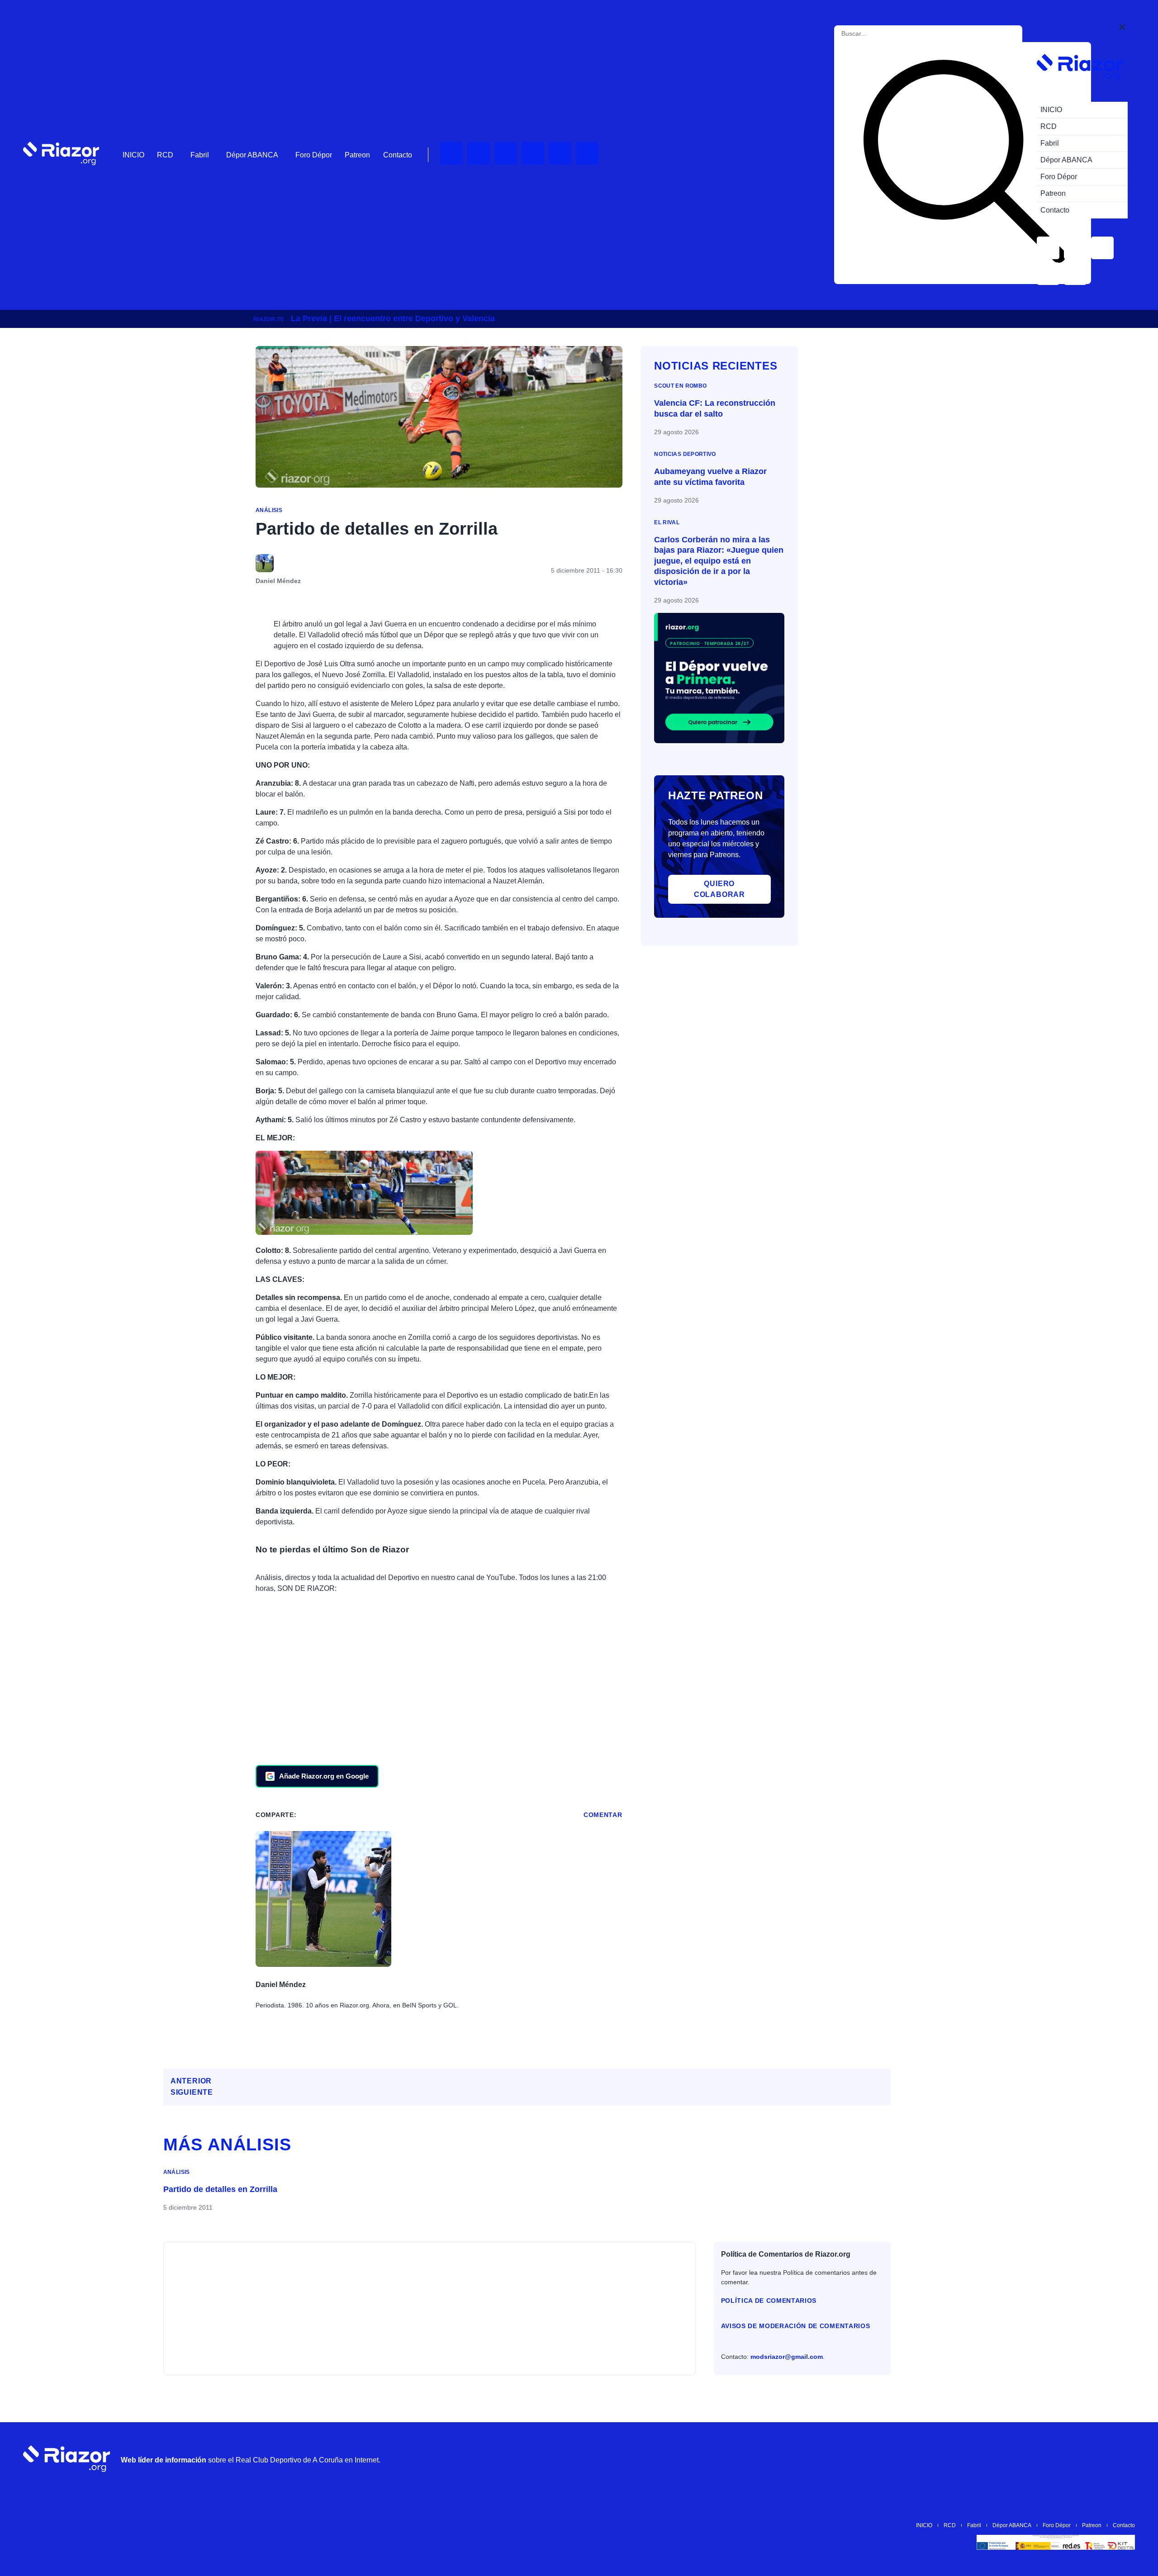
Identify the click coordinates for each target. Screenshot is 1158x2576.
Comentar (603, 1815)
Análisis (269, 510)
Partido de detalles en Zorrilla (220, 2189)
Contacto (398, 155)
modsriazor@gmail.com (787, 2357)
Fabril (200, 155)
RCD (165, 155)
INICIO (133, 155)
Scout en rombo (680, 386)
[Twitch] (479, 153)
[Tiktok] (560, 153)
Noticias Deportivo (685, 454)
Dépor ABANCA (252, 155)
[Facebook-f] (587, 153)
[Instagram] (506, 153)
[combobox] (882, 34)
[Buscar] (964, 163)
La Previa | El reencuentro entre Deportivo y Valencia (393, 318)
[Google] (1124, 2459)
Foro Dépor (314, 155)
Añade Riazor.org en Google (324, 1776)
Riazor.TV (268, 319)
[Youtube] (451, 153)
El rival (667, 522)
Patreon (357, 155)
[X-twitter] (533, 153)
